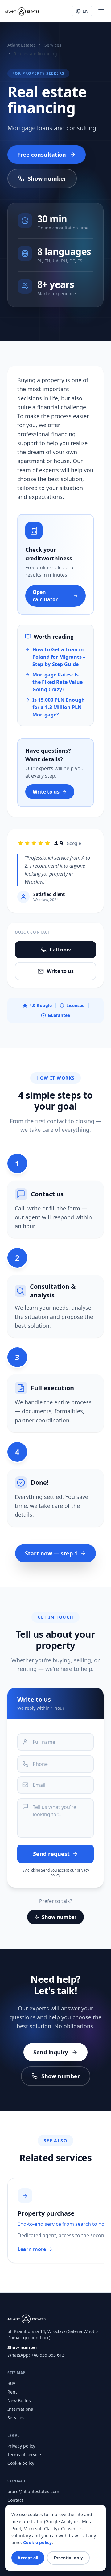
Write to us (46, 792)
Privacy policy (21, 2446)
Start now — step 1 (51, 1553)
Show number (47, 178)
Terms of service (24, 2454)
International (21, 2409)
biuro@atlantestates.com (33, 2491)
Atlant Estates (22, 45)
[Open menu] (101, 11)
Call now (60, 950)
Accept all (28, 2558)
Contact (15, 2500)
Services (53, 45)
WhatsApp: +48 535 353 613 (36, 2355)
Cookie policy (21, 2463)
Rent (12, 2392)
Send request (51, 1854)
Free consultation (42, 155)
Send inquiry (51, 2052)
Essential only (68, 2558)
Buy (11, 2383)
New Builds (19, 2400)
